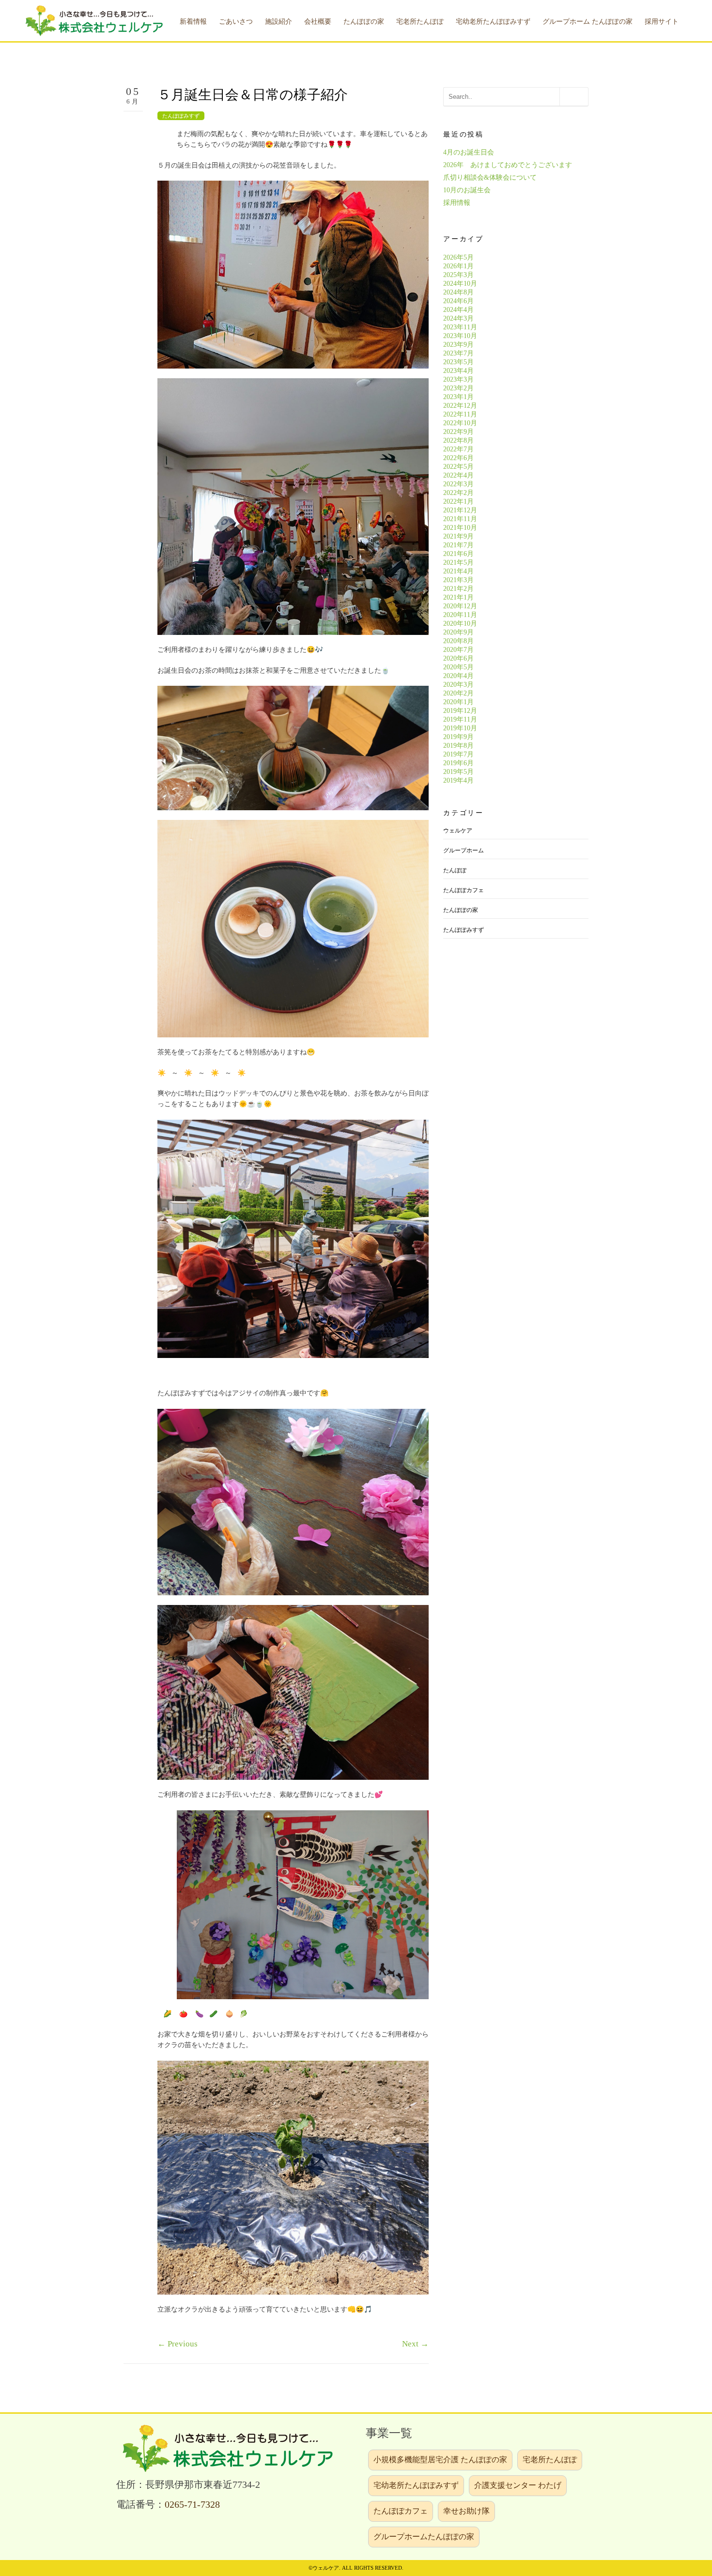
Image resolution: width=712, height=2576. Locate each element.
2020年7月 (458, 650)
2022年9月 (458, 432)
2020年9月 (458, 632)
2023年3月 (458, 379)
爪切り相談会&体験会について (490, 177)
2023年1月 (458, 397)
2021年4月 (458, 571)
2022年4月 (458, 475)
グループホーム (464, 850)
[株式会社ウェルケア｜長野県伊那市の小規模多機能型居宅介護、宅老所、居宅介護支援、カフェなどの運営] (93, 20)
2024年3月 (458, 318)
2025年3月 (458, 275)
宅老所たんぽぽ (550, 2460)
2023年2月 (458, 388)
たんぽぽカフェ (464, 890)
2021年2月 (458, 589)
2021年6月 (458, 554)
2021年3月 (458, 580)
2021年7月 (458, 545)
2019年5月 (458, 772)
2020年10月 (460, 624)
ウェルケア (458, 831)
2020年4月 (458, 676)
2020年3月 (458, 685)
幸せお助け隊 (466, 2511)
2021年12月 (460, 510)
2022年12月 (460, 406)
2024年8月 (458, 292)
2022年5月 (458, 467)
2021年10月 (460, 528)
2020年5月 (458, 667)
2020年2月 (458, 693)
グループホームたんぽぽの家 (424, 2537)
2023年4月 (458, 371)
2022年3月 (458, 484)
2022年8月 (458, 440)
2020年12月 (460, 606)
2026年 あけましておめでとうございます (508, 165)
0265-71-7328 (192, 2505)
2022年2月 (458, 493)
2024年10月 (460, 284)
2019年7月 (458, 754)
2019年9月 (458, 737)
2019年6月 (458, 763)
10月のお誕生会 (467, 190)
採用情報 (457, 203)
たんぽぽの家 (461, 910)
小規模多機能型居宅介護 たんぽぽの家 (440, 2460)
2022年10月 (460, 423)
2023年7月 (458, 353)
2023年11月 (460, 327)
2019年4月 (458, 780)
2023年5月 (458, 362)
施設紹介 (279, 22)
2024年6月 (458, 301)
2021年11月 (460, 519)
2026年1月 (458, 266)
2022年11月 (460, 414)
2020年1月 (458, 702)
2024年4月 (458, 310)
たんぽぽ (455, 870)
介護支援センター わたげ (518, 2485)
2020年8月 (458, 641)
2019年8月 (458, 746)
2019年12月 (460, 711)
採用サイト (662, 22)
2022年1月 (458, 501)
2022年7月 (458, 449)
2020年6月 (458, 658)
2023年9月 (458, 345)
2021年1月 (458, 597)
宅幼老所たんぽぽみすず (416, 2485)
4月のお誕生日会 (469, 152)
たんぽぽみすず (181, 116)
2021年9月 (458, 536)
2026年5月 (458, 257)
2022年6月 (458, 458)
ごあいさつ (236, 22)
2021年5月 (458, 563)
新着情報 (193, 22)
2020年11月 (460, 615)
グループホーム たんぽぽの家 (588, 22)
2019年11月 (460, 719)
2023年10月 (460, 336)
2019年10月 (460, 728)
